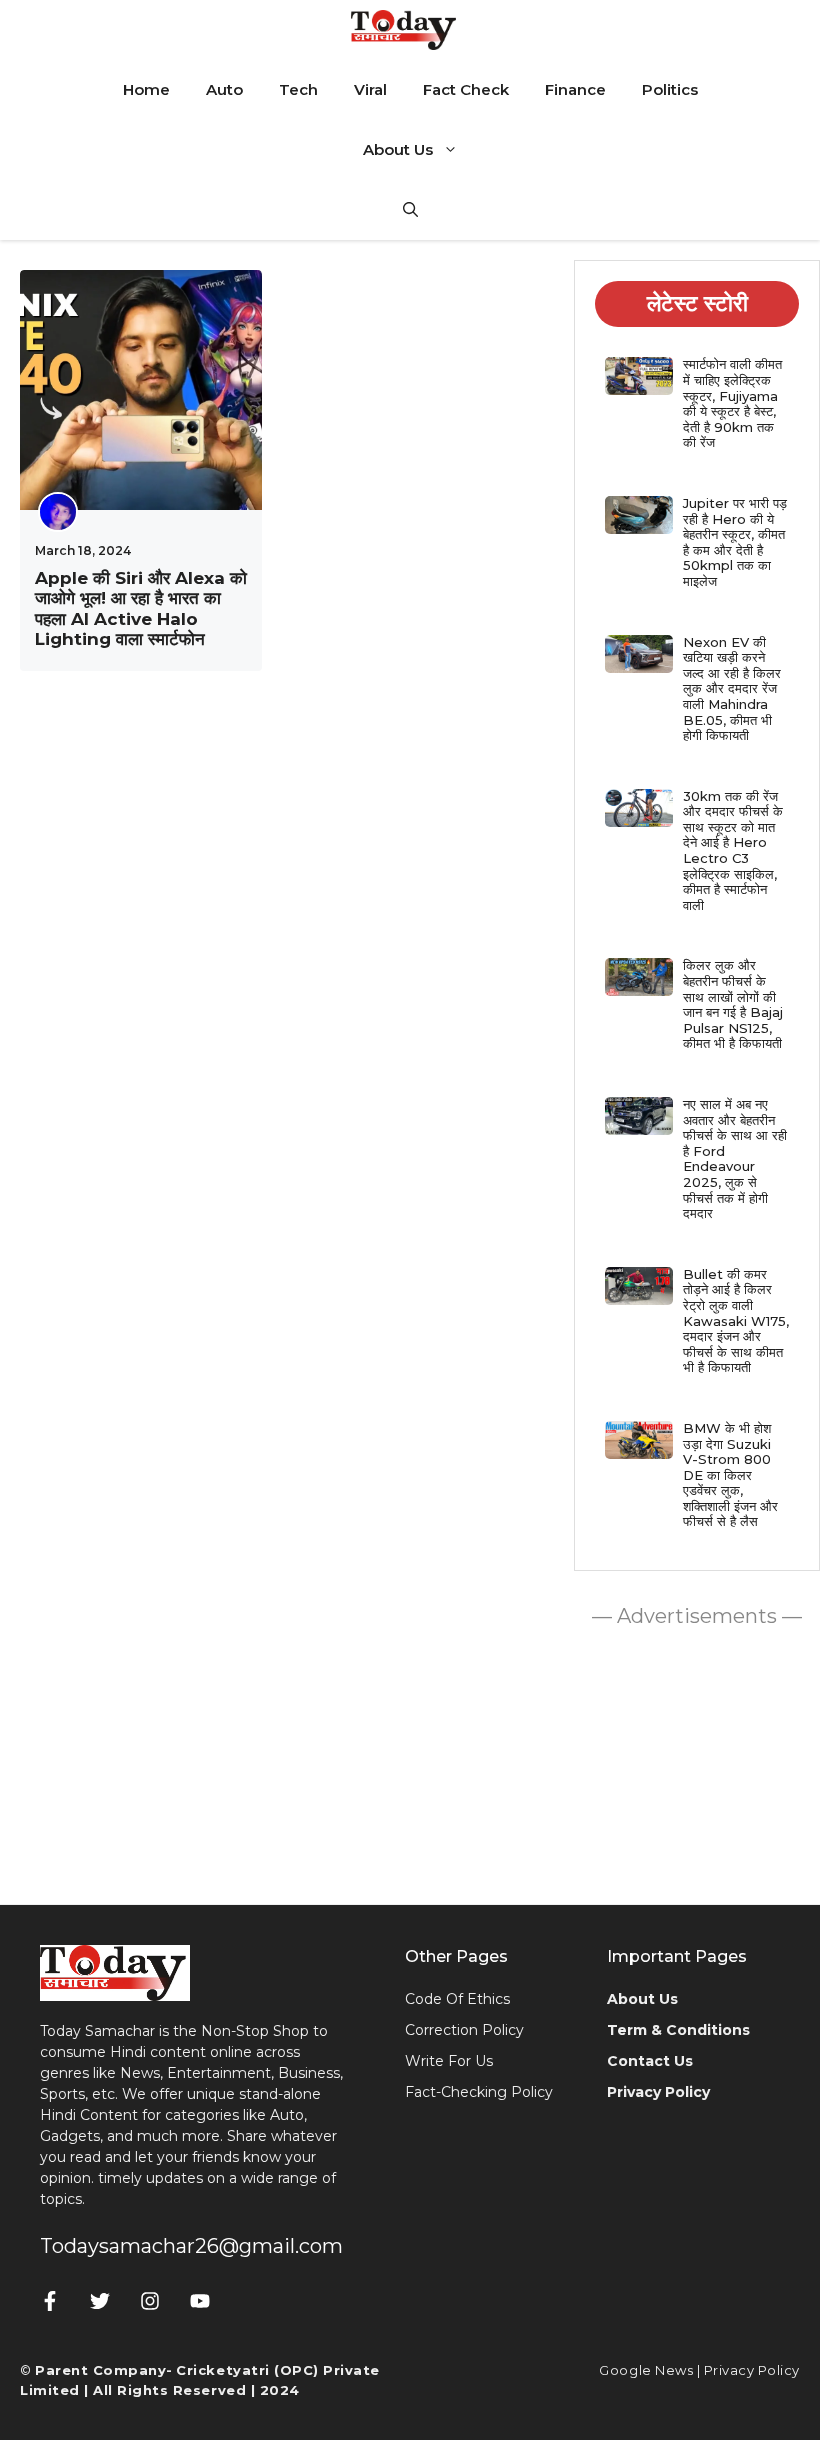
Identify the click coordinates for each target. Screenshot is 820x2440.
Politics (670, 89)
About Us (398, 149)
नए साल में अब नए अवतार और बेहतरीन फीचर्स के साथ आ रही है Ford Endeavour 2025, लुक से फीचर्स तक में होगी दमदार (735, 1158)
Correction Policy (464, 2030)
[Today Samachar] (404, 30)
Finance (575, 89)
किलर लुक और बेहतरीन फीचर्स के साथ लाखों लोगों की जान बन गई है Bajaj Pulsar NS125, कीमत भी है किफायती (733, 1004)
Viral (370, 89)
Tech (298, 89)
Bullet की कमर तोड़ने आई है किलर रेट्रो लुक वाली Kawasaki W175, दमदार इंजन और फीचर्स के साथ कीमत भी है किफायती (736, 1321)
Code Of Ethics (457, 1999)
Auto (224, 89)
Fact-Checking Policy (479, 2092)
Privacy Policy (752, 2370)
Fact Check (466, 89)
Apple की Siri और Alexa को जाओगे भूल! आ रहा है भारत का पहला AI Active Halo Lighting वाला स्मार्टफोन (141, 608)
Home (146, 89)
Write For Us (449, 2061)
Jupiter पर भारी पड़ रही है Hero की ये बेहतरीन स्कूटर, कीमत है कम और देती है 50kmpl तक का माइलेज (735, 542)
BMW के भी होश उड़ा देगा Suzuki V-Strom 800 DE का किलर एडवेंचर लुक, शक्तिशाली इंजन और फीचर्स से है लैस (730, 1475)
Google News (646, 2370)
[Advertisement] (697, 1761)
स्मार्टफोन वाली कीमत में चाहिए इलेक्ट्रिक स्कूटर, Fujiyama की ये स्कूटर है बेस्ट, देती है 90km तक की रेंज (732, 403)
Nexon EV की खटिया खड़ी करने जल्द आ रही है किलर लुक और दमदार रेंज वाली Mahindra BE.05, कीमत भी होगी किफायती (732, 689)
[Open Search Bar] (410, 210)
